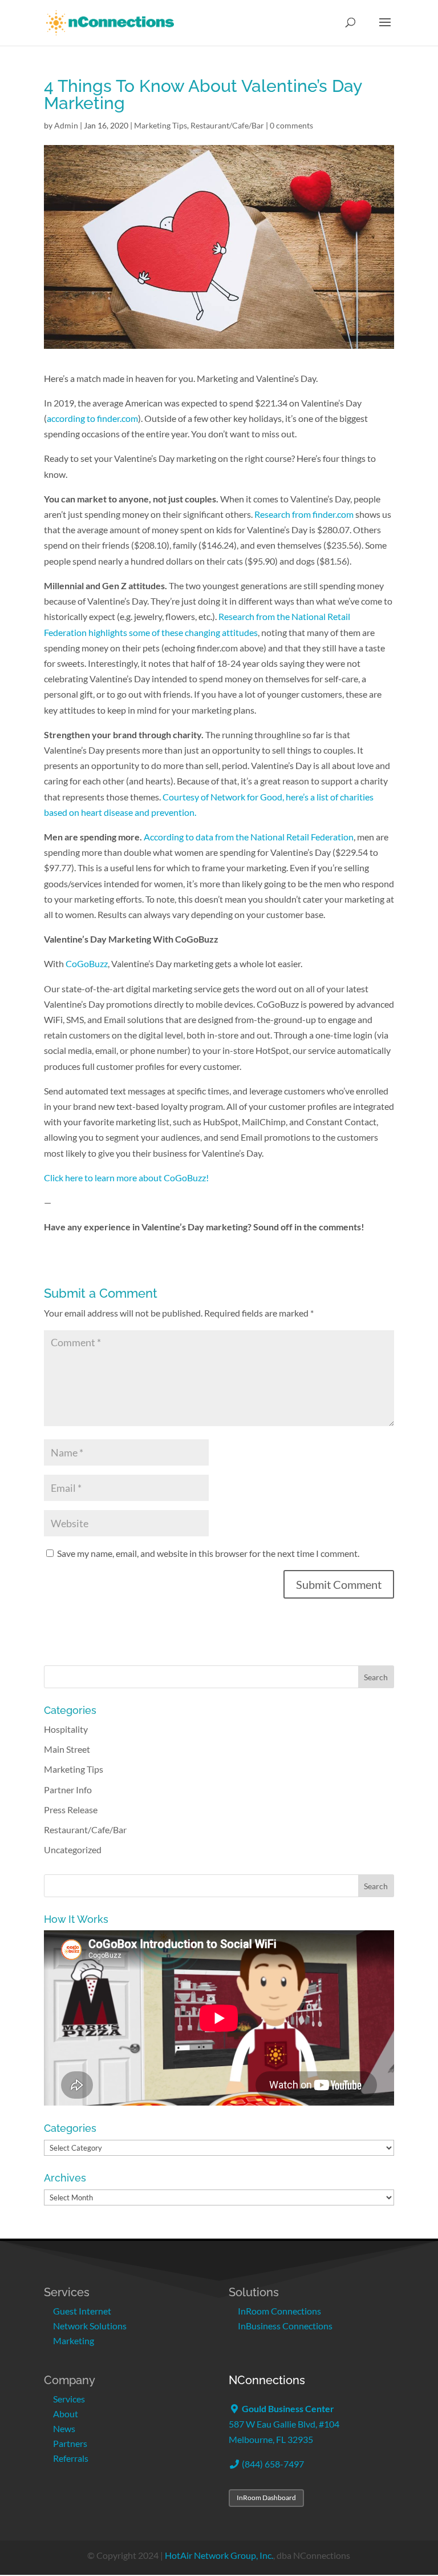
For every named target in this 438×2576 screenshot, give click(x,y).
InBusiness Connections (285, 2326)
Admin (66, 125)
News (64, 2428)
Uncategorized (73, 1850)
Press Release (71, 1810)
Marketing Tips (161, 125)
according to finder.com (92, 418)
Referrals (71, 2458)
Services (69, 2399)
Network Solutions (90, 2326)
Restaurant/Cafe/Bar (227, 125)
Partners (70, 2443)
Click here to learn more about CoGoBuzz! (126, 1178)
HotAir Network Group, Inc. (219, 2555)
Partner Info (68, 1790)
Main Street (67, 1749)
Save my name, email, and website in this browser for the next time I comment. (208, 1553)
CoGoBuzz (87, 963)
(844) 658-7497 (272, 2464)
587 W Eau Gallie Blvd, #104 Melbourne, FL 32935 (284, 2424)
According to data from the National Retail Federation (249, 837)
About (66, 2414)
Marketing (74, 2340)
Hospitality (66, 1729)
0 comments (291, 125)
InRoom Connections (279, 2311)
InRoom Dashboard (266, 2497)
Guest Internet (82, 2311)
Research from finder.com (304, 514)
